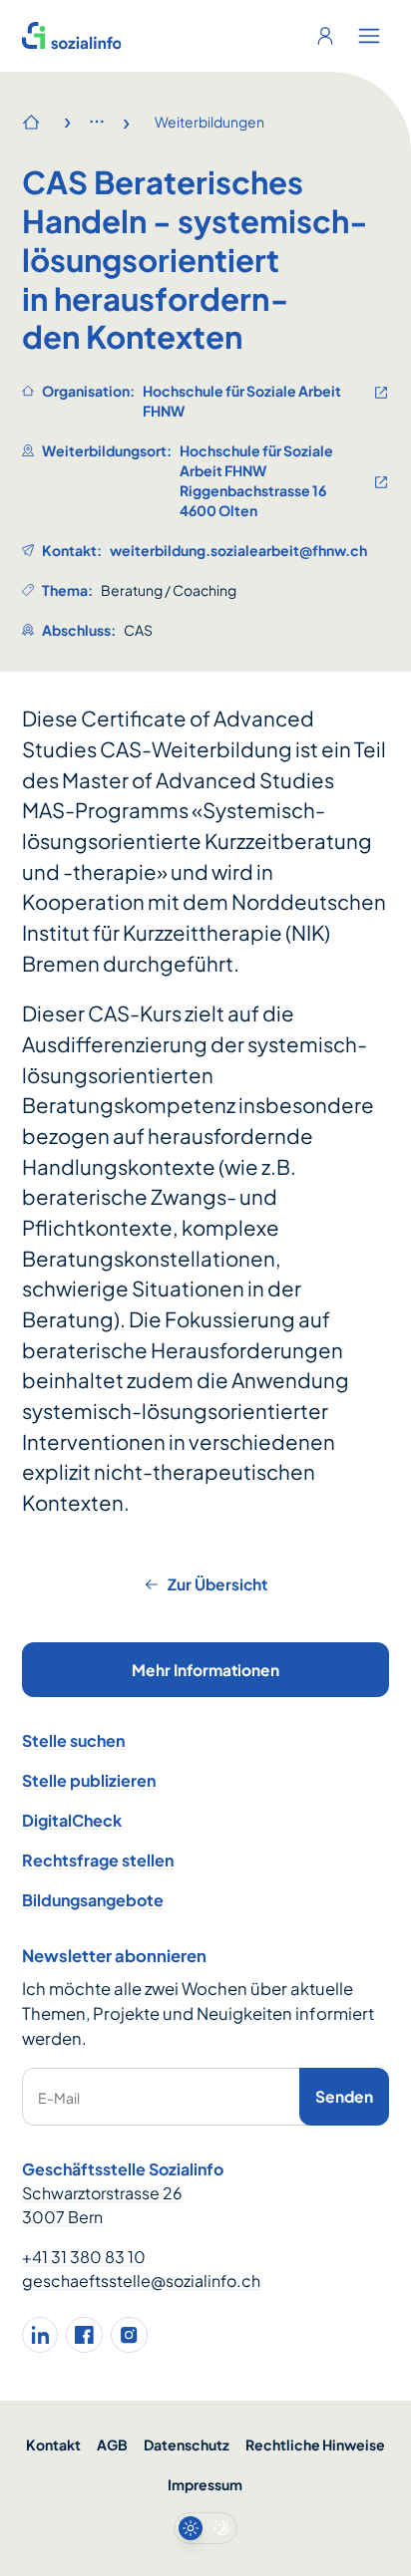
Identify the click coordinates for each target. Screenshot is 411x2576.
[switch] (205, 2528)
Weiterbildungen (209, 122)
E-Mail (59, 2098)
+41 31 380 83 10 (84, 2257)
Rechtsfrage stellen (98, 1860)
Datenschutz (187, 2444)
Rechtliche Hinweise (315, 2444)
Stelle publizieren (89, 1780)
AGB (112, 2444)
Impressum (205, 2484)
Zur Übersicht (217, 1584)
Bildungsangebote (93, 1900)
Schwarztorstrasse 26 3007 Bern (102, 2205)
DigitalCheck (72, 1820)
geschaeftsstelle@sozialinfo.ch (141, 2281)
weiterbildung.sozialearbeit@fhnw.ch (238, 550)
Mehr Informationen (205, 1670)
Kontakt (53, 2444)
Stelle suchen (73, 1740)
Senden (344, 2096)
